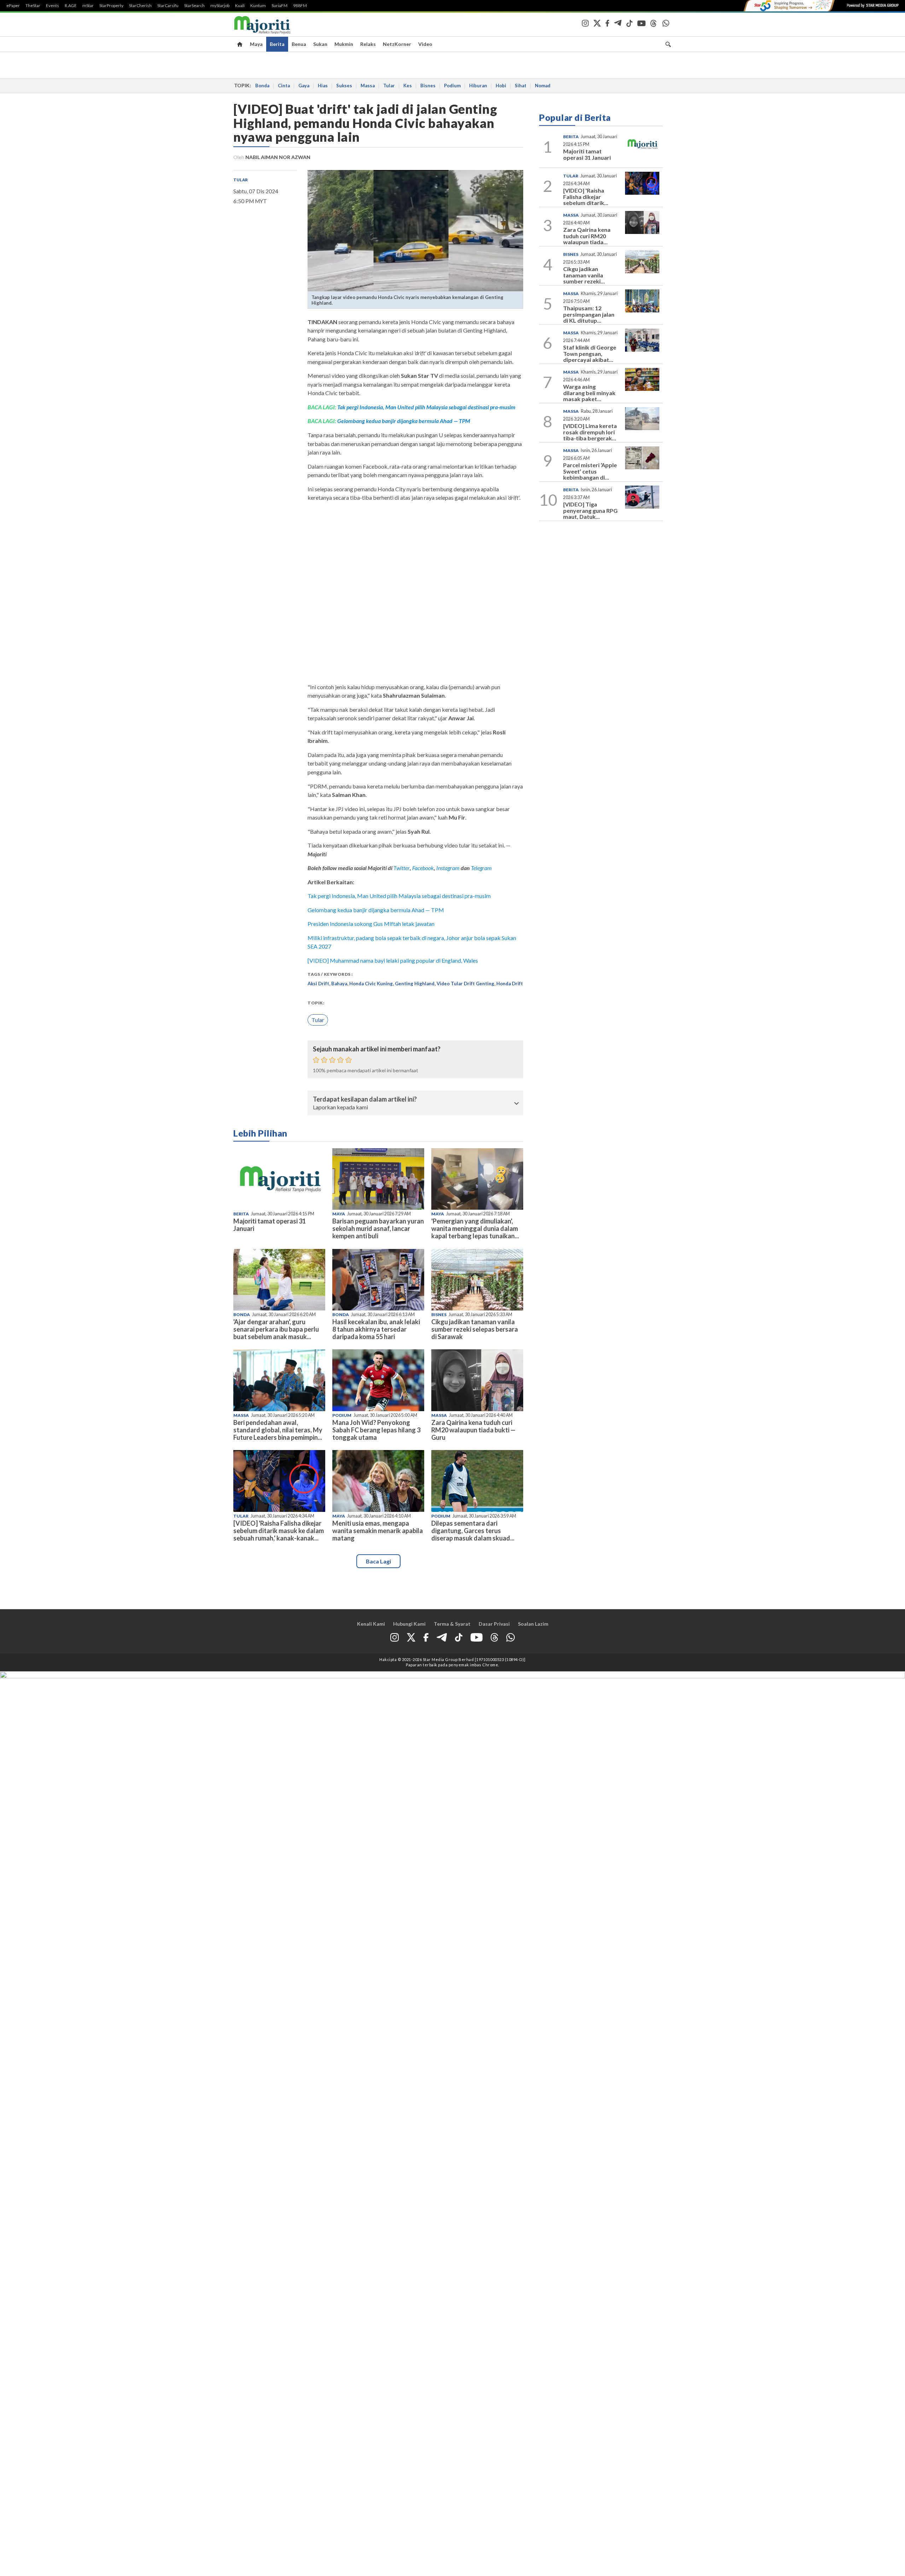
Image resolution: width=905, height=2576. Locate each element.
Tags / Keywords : (330, 974)
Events (52, 6)
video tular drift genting (465, 984)
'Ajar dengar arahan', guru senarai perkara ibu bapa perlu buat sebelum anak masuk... (276, 1329)
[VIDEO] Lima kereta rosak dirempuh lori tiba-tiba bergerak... (590, 432)
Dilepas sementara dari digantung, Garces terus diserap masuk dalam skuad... (473, 1531)
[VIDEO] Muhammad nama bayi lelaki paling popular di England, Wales (393, 960)
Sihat (521, 86)
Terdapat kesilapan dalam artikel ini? (365, 1099)
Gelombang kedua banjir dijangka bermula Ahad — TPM (404, 421)
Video (425, 44)
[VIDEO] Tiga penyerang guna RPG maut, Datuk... (590, 510)
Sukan (320, 44)
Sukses (344, 86)
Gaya (304, 86)
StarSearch (194, 6)
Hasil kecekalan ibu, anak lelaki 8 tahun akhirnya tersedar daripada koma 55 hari (376, 1329)
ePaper (13, 6)
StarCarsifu (168, 6)
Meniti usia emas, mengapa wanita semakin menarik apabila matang (378, 1531)
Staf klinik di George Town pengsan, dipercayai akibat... (590, 353)
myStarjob (220, 6)
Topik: (316, 1003)
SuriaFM (279, 6)
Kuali (240, 6)
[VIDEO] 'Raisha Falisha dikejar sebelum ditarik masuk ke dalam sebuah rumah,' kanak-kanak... (279, 1531)
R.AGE (71, 6)
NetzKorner (397, 44)
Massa (368, 86)
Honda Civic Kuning (371, 984)
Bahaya (339, 984)
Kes (408, 86)
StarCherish (140, 6)
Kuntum (258, 6)
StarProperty (111, 6)
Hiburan (478, 86)
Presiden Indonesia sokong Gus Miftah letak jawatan (371, 924)
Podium (452, 86)
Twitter (402, 868)
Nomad (543, 86)
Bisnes (428, 86)
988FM (300, 6)
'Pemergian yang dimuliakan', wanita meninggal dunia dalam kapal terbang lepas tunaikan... (475, 1228)
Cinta (284, 86)
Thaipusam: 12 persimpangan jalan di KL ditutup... (589, 314)
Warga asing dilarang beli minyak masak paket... (589, 393)
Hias (323, 86)
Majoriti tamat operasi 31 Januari (270, 1225)
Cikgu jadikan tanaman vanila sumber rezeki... (584, 275)
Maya (256, 44)
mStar (88, 6)
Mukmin (344, 44)
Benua (299, 44)
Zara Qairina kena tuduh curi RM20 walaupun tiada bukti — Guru (473, 1430)
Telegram (481, 868)
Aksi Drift (318, 984)
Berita (277, 44)
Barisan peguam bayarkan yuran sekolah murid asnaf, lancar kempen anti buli (378, 1228)
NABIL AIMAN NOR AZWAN (278, 157)
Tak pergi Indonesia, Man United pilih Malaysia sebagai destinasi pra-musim (426, 407)
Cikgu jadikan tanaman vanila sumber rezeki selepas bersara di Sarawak (475, 1329)
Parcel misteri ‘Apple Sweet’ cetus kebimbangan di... (590, 471)
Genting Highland (415, 984)
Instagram (447, 868)
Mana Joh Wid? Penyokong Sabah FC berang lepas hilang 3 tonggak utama (376, 1430)
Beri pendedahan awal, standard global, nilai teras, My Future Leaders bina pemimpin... (278, 1430)
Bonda (262, 86)
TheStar (33, 6)
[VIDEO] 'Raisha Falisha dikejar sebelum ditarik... (586, 196)
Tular (389, 86)
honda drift (510, 984)
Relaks (368, 44)
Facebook (423, 868)
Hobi (501, 86)
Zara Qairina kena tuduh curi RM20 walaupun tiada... (587, 236)
